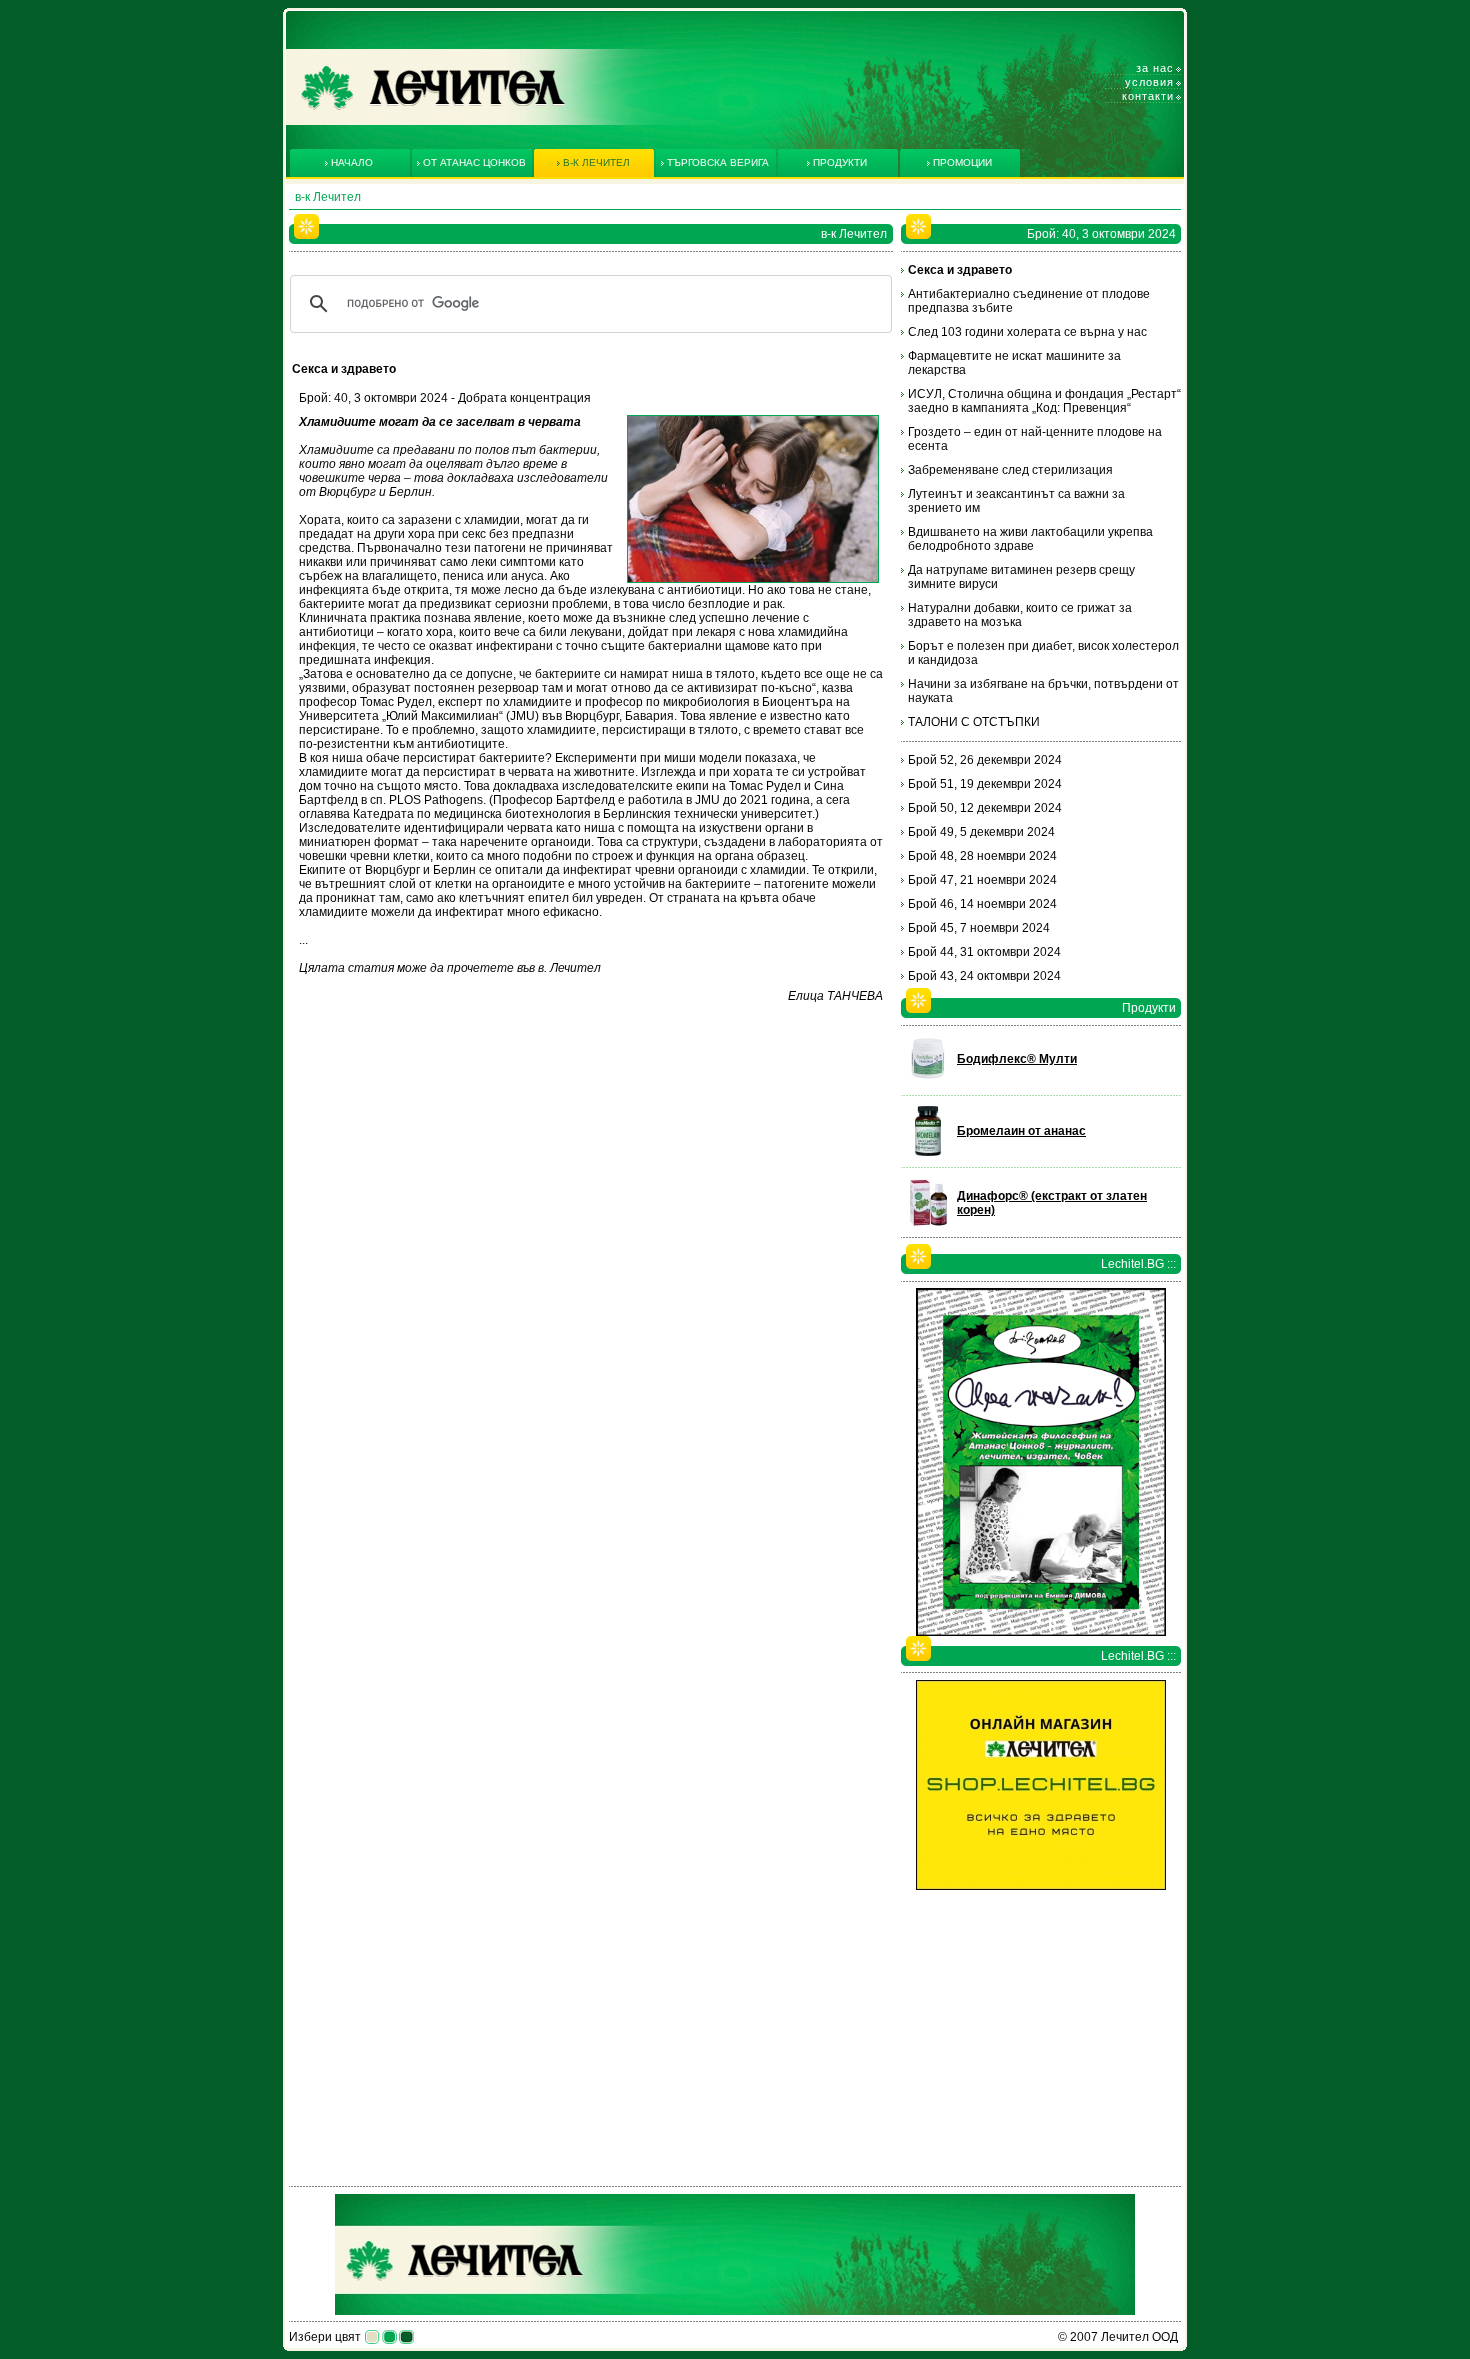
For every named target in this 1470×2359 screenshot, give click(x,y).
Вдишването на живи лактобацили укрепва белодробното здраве (1030, 539)
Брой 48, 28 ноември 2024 (982, 856)
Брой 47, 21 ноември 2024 (982, 880)
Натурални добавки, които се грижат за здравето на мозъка (1020, 615)
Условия (1149, 82)
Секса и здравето (960, 270)
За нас (1155, 68)
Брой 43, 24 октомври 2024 (984, 976)
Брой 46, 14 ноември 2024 (982, 904)
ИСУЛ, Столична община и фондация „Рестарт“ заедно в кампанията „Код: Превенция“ (1044, 401)
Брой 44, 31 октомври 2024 (984, 952)
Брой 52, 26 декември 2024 (985, 760)
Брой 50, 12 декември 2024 (985, 808)
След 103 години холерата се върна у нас (1027, 332)
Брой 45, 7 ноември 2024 (979, 928)
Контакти (1148, 96)
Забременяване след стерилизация (1010, 470)
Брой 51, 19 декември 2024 (985, 784)
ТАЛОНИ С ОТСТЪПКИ (974, 722)
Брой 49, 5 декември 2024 (981, 832)
